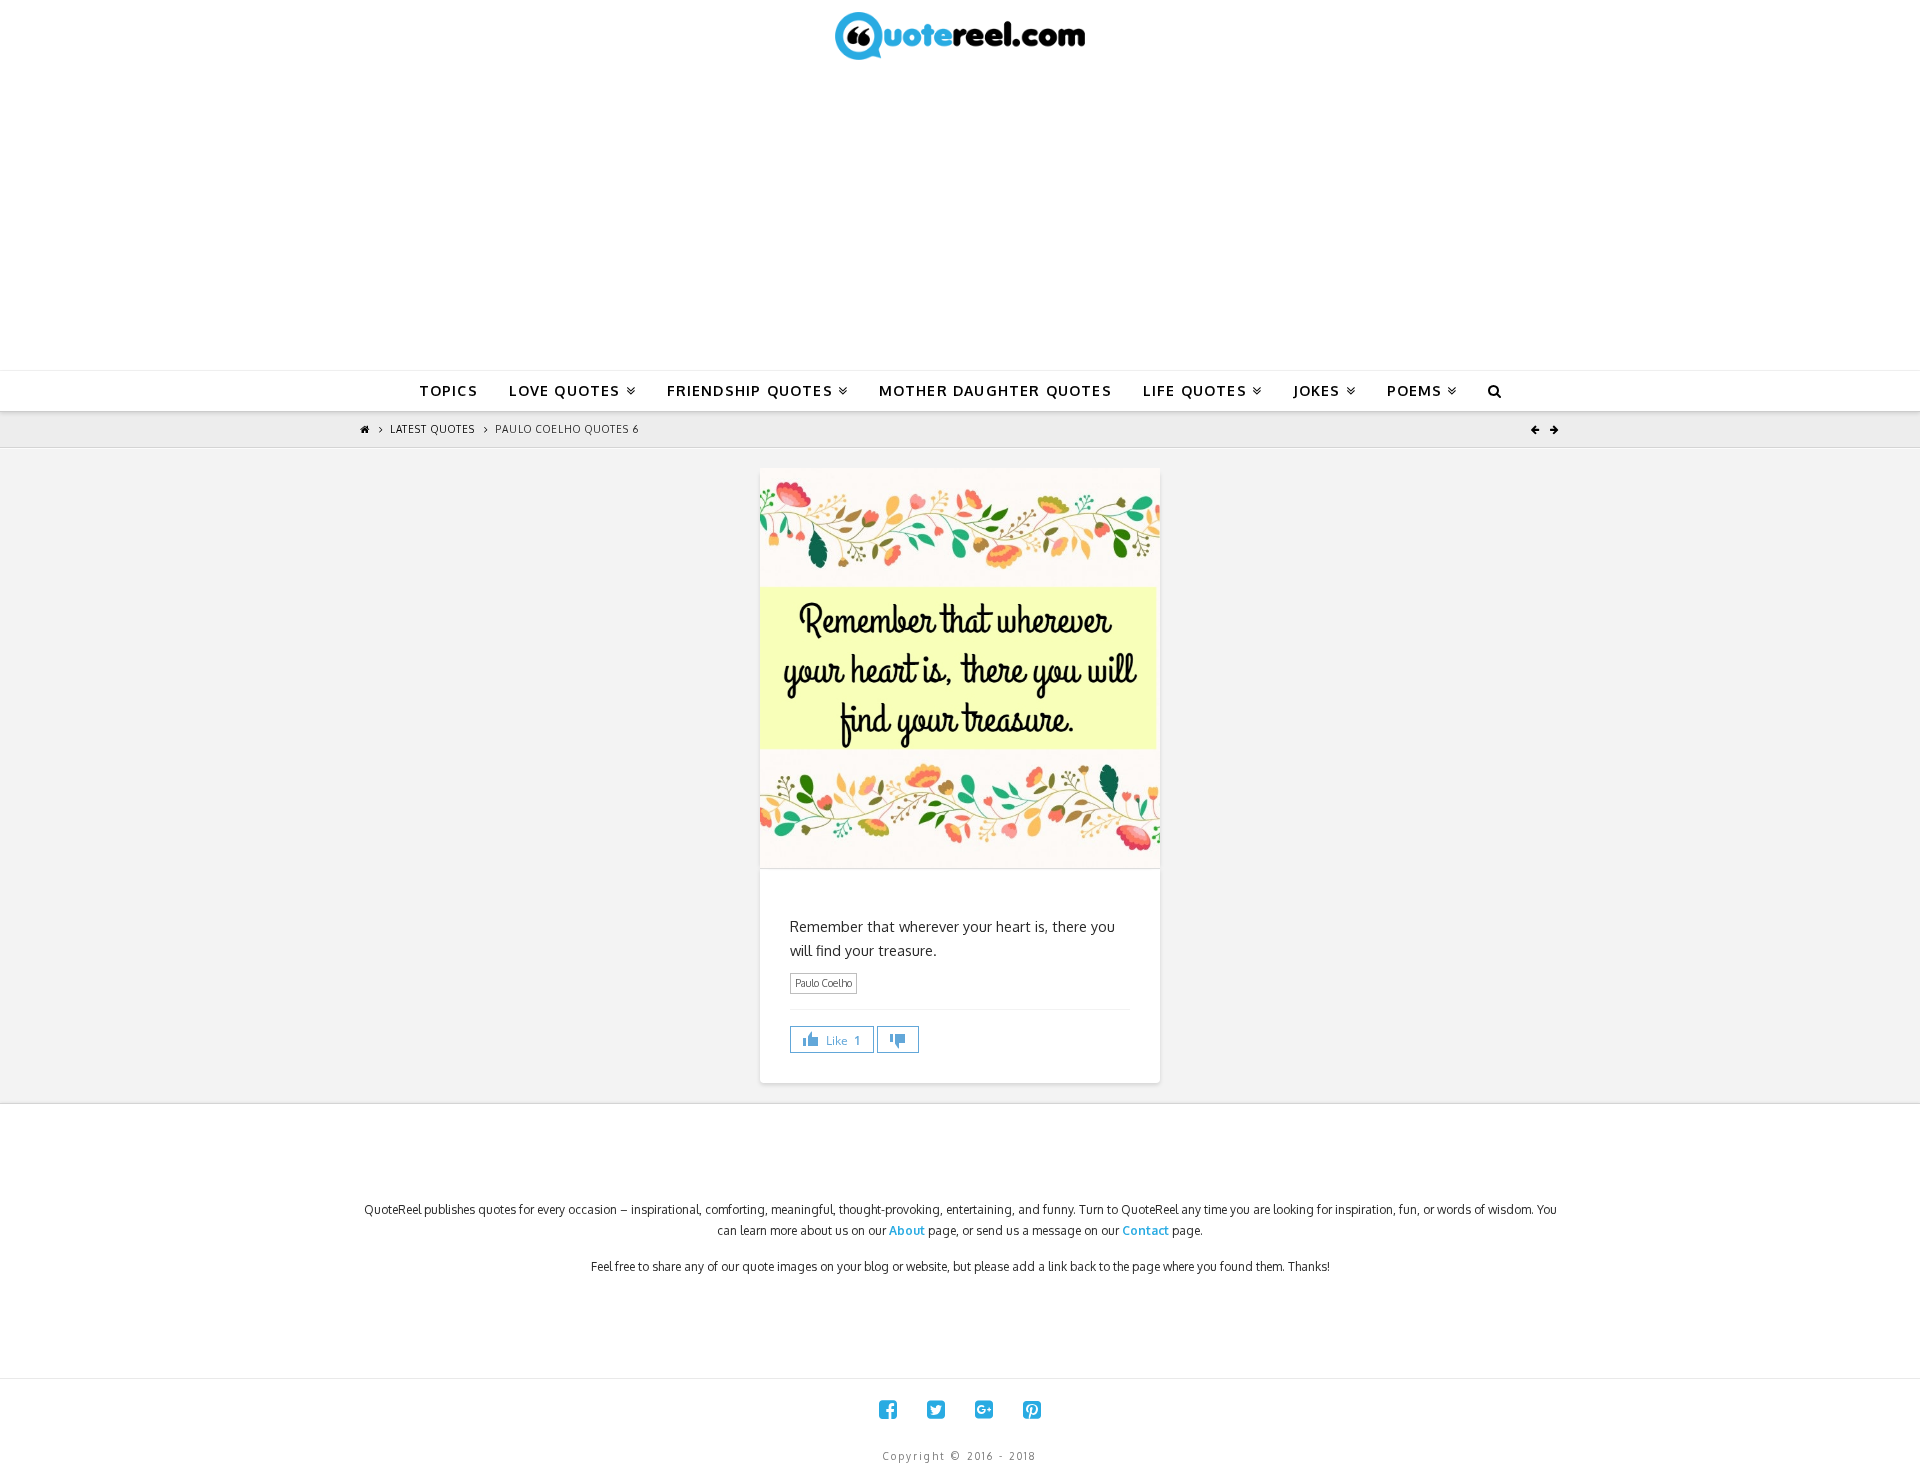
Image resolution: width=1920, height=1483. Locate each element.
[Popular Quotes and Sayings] (960, 35)
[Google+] (984, 1409)
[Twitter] (936, 1409)
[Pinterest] (1032, 1409)
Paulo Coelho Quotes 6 (567, 429)
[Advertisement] (960, 220)
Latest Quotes (432, 429)
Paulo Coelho (823, 983)
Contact (1145, 1230)
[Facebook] (888, 1409)
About (907, 1230)
